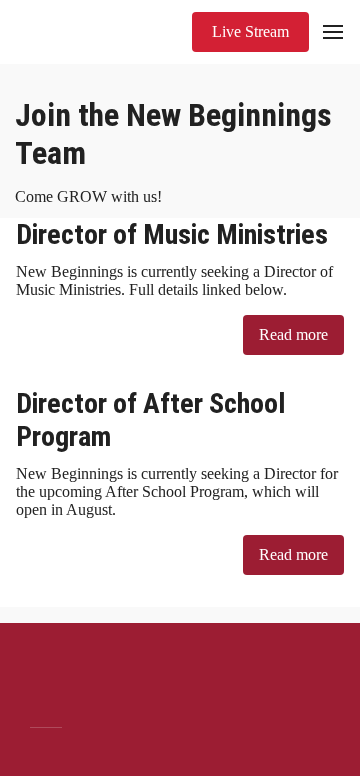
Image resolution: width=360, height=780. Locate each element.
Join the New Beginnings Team (173, 134)
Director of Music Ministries (172, 234)
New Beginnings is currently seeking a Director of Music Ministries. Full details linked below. (174, 280)
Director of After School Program (150, 420)
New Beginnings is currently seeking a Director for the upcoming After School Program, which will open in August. (177, 491)
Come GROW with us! (90, 196)
